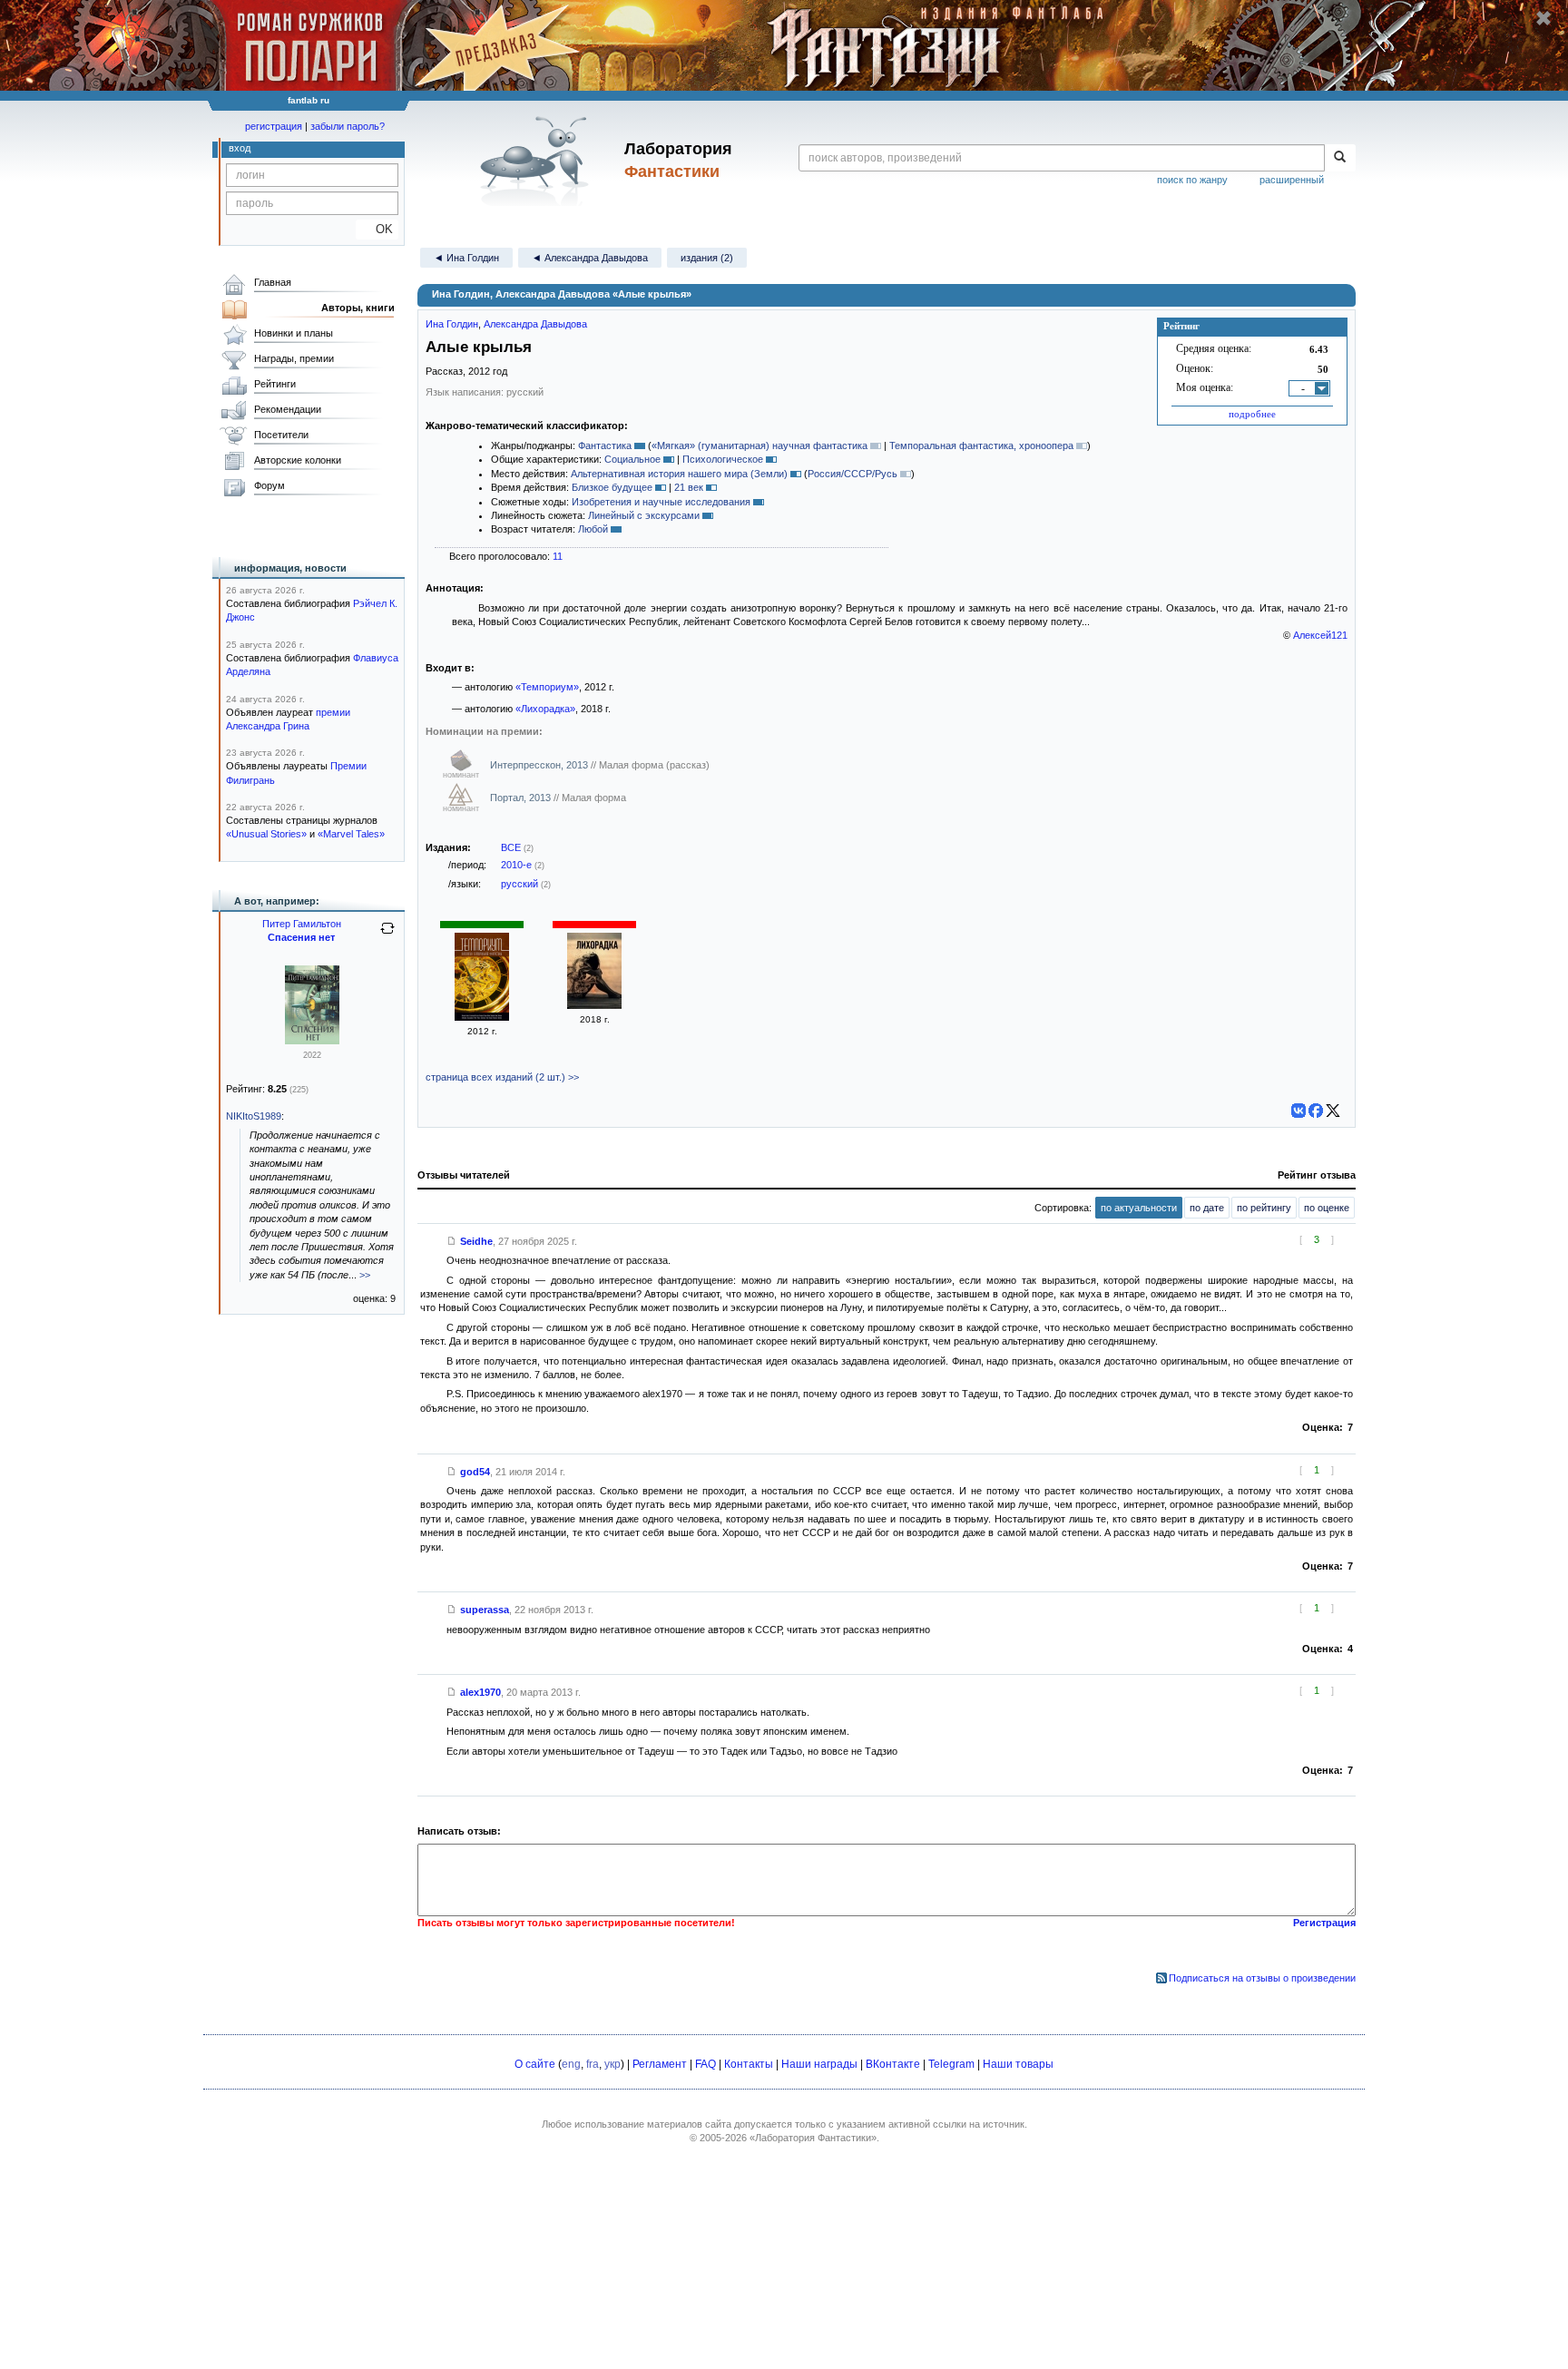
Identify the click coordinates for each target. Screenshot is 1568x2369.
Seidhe (476, 1241)
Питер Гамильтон (302, 924)
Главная (273, 282)
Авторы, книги (358, 308)
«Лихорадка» (545, 709)
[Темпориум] (482, 1017)
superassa (485, 1610)
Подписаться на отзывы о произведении (1262, 1978)
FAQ (706, 2064)
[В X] (1333, 1111)
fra (593, 2064)
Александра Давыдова (535, 324)
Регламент (660, 2064)
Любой (593, 529)
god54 (475, 1472)
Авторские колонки (298, 460)
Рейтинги (275, 384)
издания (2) (707, 258)
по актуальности (1139, 1208)
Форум (269, 485)
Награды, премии (294, 358)
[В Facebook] (1316, 1111)
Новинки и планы (294, 333)
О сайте (535, 2064)
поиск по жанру (1192, 180)
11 (558, 556)
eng (571, 2064)
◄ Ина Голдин (466, 258)
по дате (1207, 1208)
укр (612, 2064)
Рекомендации (288, 409)
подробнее (1252, 414)
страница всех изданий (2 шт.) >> (502, 1077)
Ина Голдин (452, 324)
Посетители (281, 435)
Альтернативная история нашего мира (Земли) (679, 474)
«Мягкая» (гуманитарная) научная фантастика (759, 445)
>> (365, 1275)
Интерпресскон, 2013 (540, 765)
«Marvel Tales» (351, 834)
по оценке (1327, 1208)
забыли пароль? (348, 126)
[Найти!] (1340, 158)
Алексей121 (1320, 635)
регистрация (274, 126)
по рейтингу (1264, 1208)
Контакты (749, 2064)
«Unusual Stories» (266, 834)
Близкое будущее (612, 487)
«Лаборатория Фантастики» (813, 2138)
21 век (689, 487)
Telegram (951, 2064)
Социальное (632, 459)
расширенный (1292, 180)
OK (377, 229)
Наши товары (1018, 2064)
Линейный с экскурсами (644, 515)
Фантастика (605, 445)
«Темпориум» (547, 687)
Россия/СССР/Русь (853, 474)
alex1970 (480, 1692)
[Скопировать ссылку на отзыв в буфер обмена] (452, 1241)
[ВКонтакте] (1298, 1111)
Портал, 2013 (522, 798)
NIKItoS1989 (254, 1116)
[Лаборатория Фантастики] (538, 161)
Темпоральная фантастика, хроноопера (981, 445)
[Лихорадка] (594, 1005)
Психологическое (723, 459)
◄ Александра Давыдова (590, 258)
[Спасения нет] (312, 1041)
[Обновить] (387, 935)
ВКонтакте (893, 2064)
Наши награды (819, 2064)
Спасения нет (301, 937)
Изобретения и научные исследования (661, 502)
